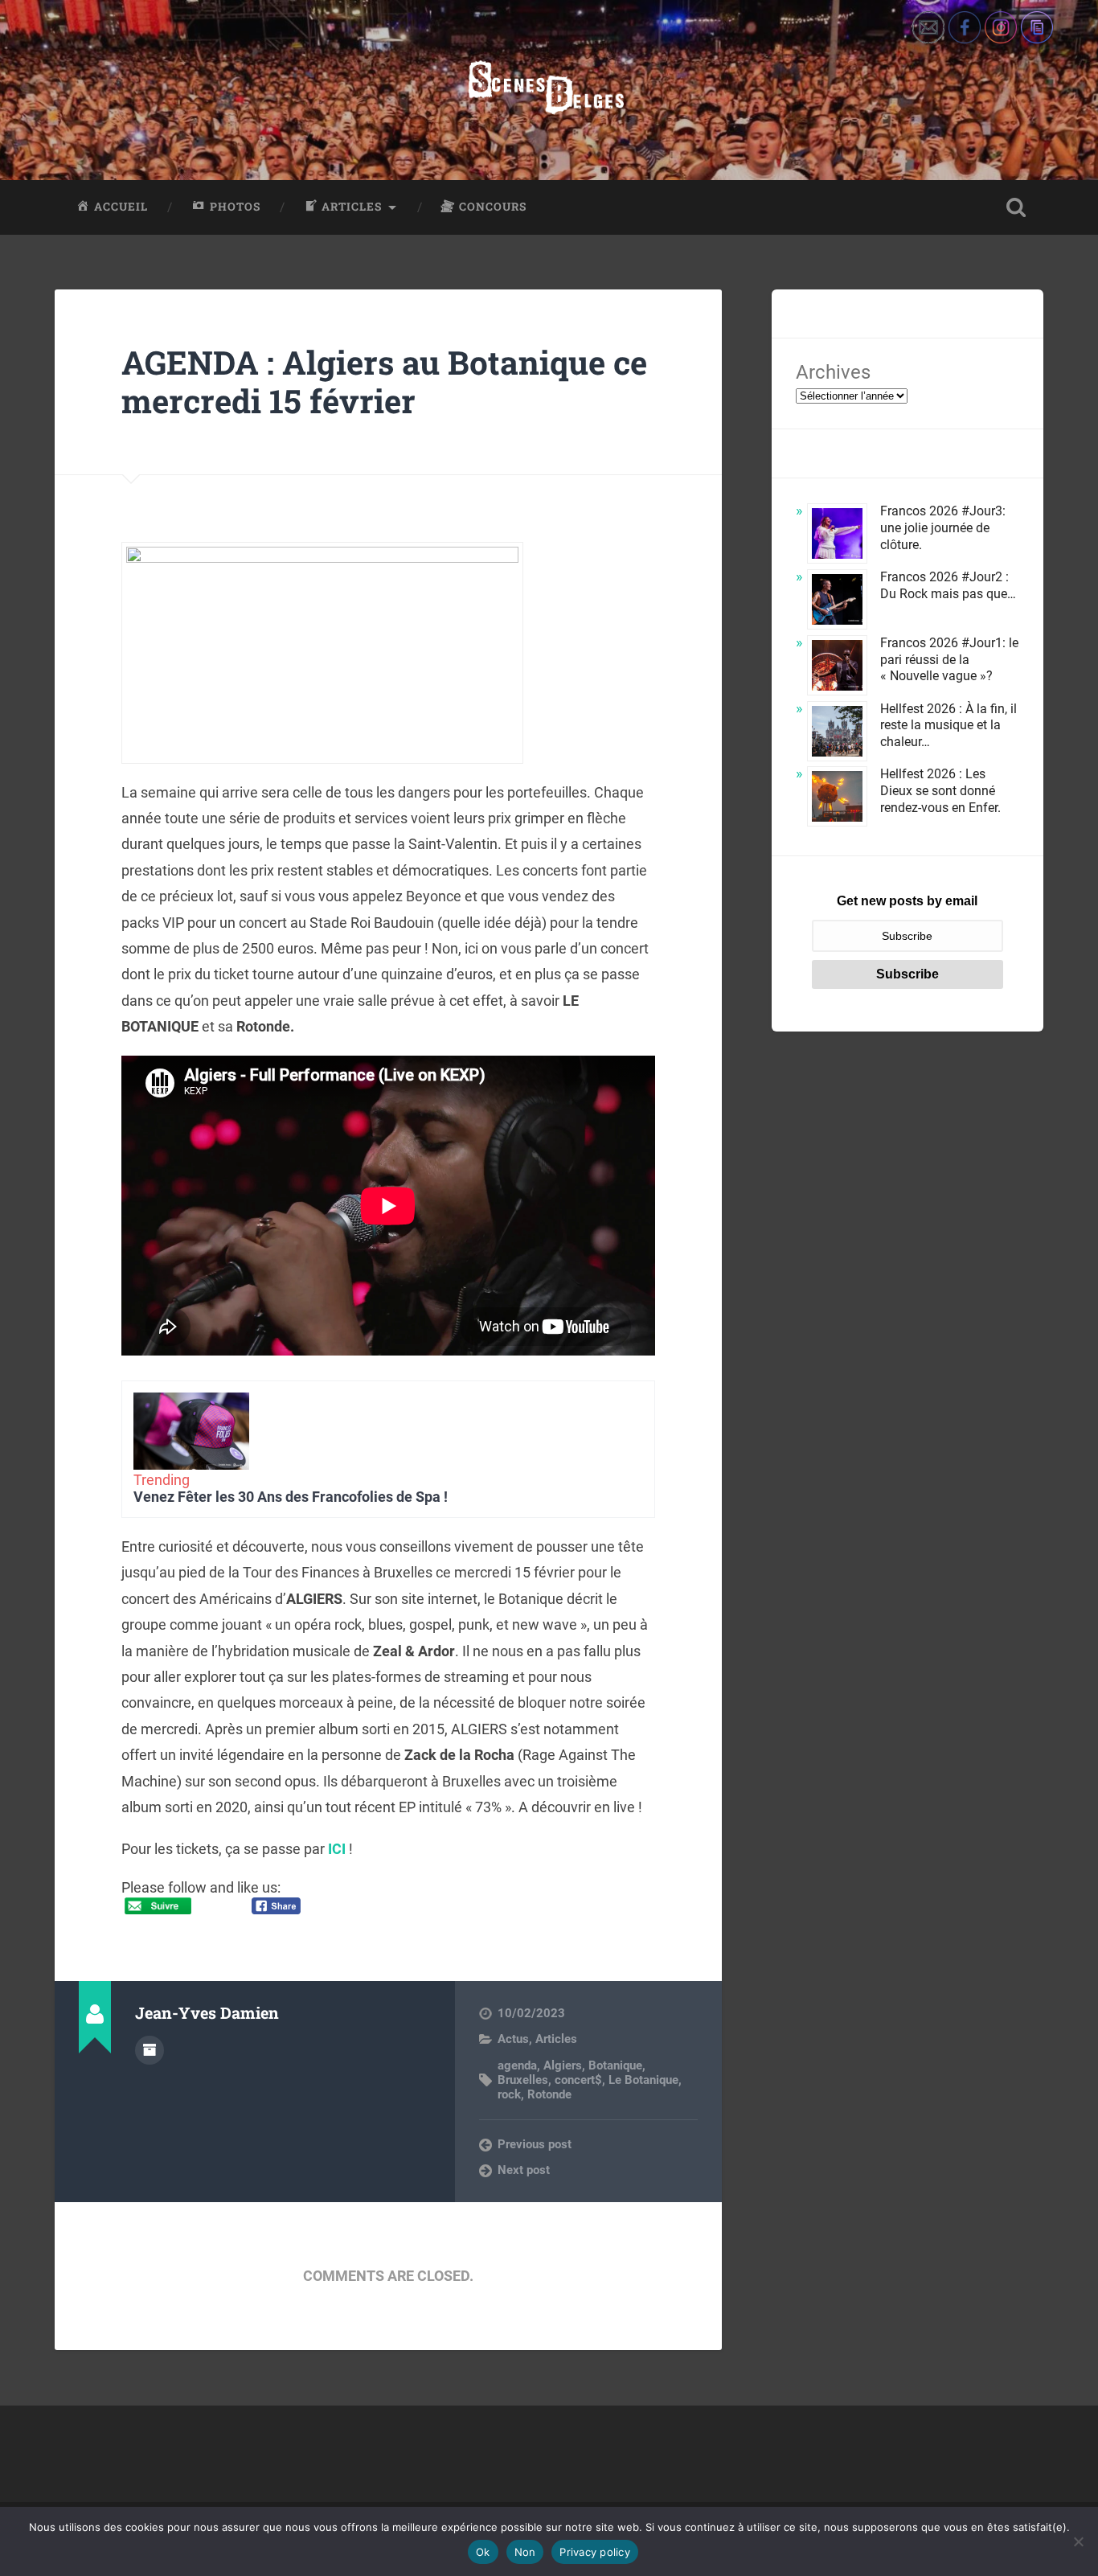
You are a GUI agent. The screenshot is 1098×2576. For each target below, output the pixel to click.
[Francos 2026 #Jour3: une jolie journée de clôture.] (837, 536)
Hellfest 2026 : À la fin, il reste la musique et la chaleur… (948, 726)
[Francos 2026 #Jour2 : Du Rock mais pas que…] (837, 602)
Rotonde (549, 2094)
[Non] (1078, 2541)
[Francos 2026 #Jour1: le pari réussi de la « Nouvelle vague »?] (837, 668)
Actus (513, 2039)
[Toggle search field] (1016, 207)
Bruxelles (523, 2080)
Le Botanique (643, 2080)
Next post (524, 2170)
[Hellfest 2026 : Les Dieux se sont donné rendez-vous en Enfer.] (837, 799)
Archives (833, 372)
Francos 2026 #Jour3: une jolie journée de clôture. (943, 528)
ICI (337, 1849)
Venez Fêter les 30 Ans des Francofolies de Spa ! (291, 1497)
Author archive (150, 2050)
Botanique (615, 2065)
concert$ (578, 2080)
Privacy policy (595, 2552)
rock (509, 2094)
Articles (556, 2039)
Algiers (563, 2065)
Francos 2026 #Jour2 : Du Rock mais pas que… (948, 585)
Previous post (535, 2144)
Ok (483, 2552)
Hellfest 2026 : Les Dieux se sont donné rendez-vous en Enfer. (940, 791)
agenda (517, 2065)
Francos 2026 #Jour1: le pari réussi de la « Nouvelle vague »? (949, 660)
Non (525, 2552)
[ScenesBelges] (549, 90)
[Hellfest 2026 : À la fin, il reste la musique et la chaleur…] (837, 734)
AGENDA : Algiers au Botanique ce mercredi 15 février (384, 382)
